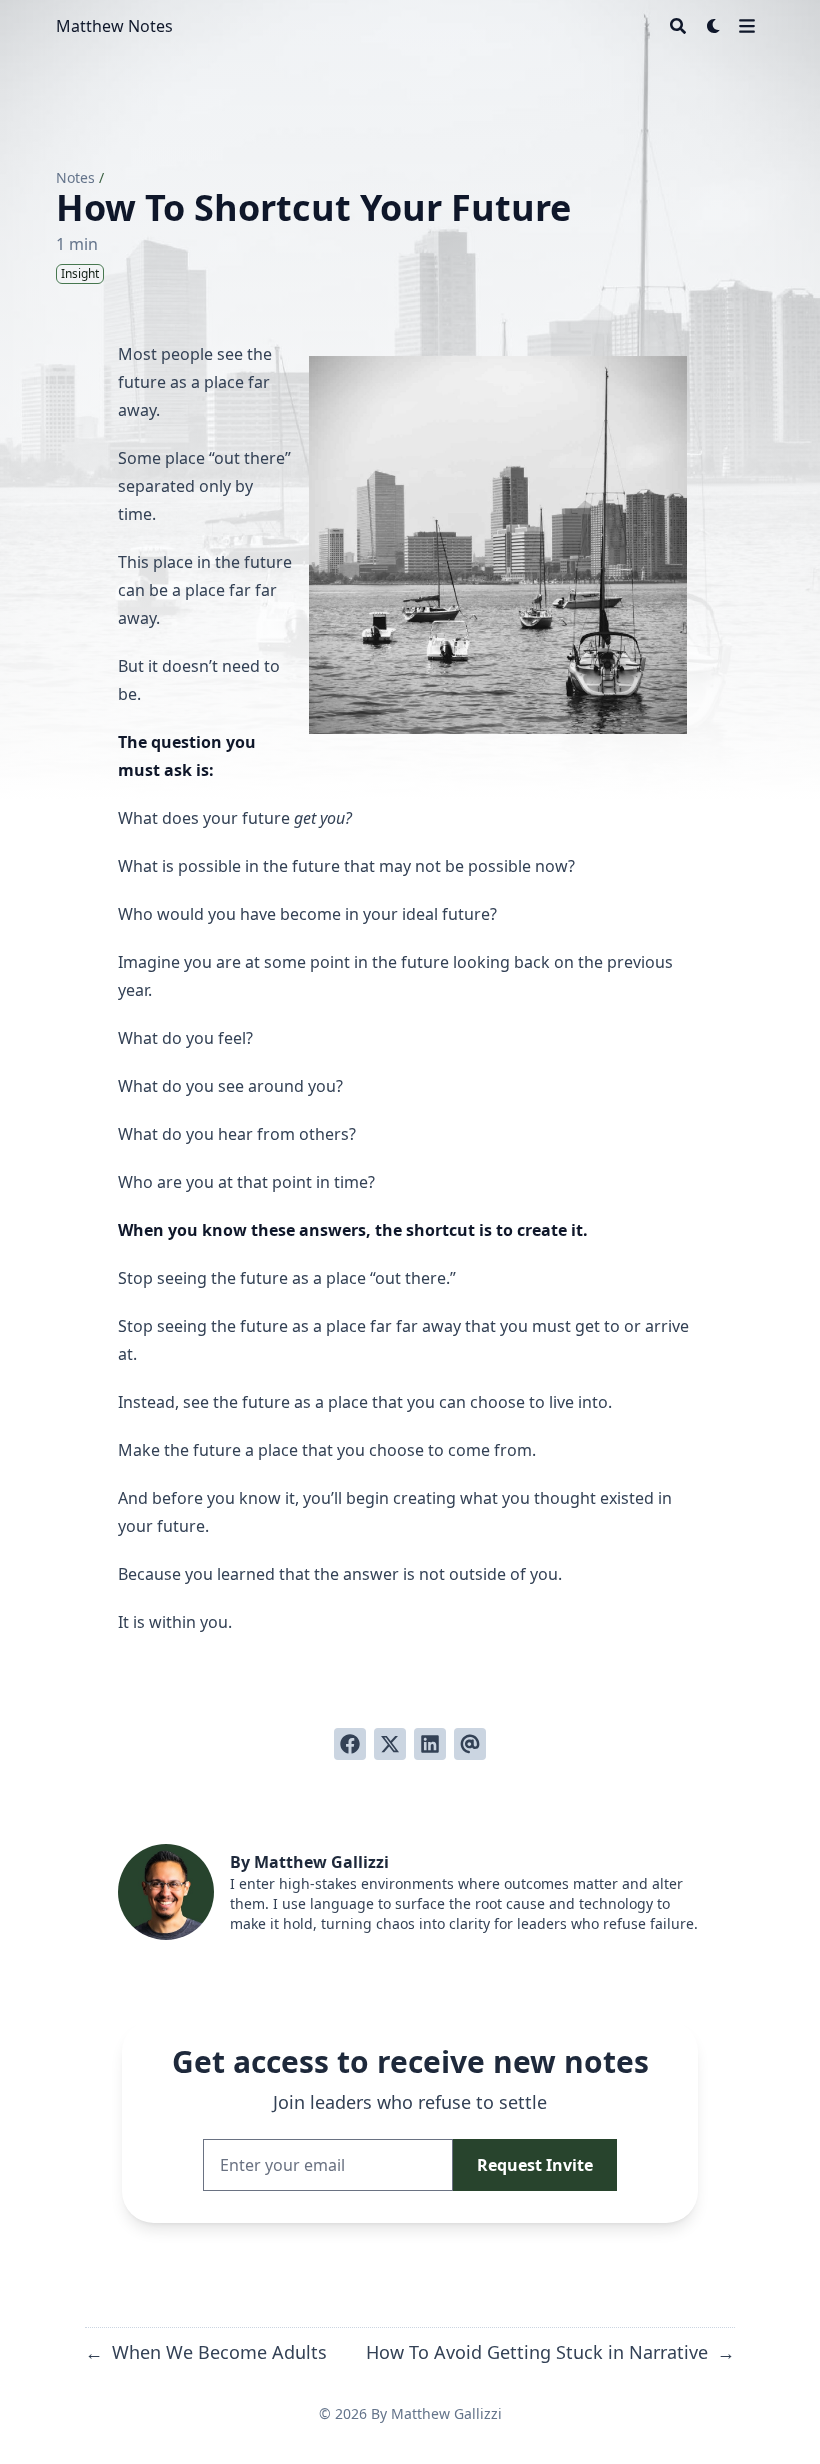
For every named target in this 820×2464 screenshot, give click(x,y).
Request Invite (535, 2165)
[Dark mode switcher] (714, 26)
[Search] (678, 26)
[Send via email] (470, 1744)
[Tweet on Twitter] (390, 1744)
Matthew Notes (114, 26)
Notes (75, 177)
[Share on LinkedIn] (430, 1744)
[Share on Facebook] (350, 1744)
